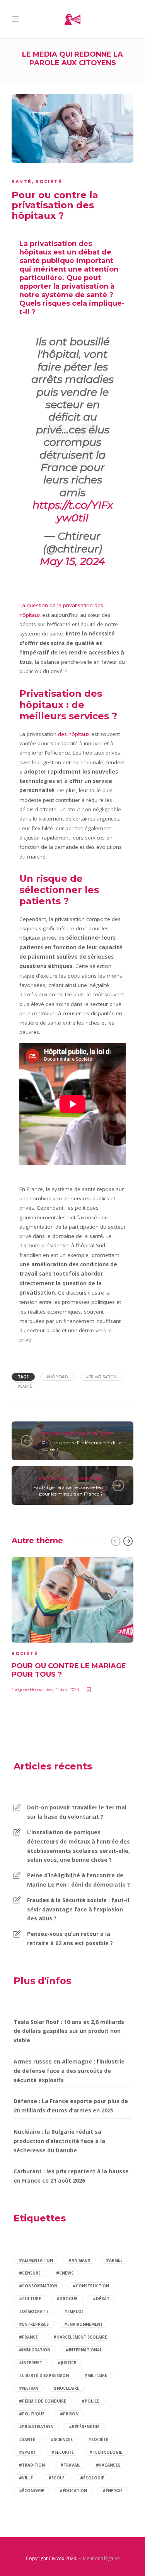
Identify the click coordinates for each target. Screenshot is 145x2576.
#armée (114, 2260)
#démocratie (34, 2311)
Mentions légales (101, 2558)
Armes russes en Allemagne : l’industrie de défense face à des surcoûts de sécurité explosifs (69, 2071)
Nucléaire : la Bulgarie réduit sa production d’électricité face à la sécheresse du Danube (59, 2141)
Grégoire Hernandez (32, 1690)
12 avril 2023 (67, 1690)
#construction (91, 2286)
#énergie (113, 2491)
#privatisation (101, 1377)
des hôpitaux (74, 734)
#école (56, 2478)
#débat (101, 2299)
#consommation (38, 2286)
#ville (26, 2478)
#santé (25, 1386)
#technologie (106, 2452)
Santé (22, 182)
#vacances (108, 2465)
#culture (30, 2299)
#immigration (35, 2350)
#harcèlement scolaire (80, 2337)
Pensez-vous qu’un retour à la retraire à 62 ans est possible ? (70, 1938)
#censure (30, 2273)
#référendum (84, 2427)
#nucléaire (67, 2388)
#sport (27, 2452)
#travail (70, 2465)
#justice (67, 2363)
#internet (31, 2363)
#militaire (96, 2375)
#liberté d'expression (44, 2375)
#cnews (65, 2273)
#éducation (73, 2491)
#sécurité (63, 2452)
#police (90, 2401)
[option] (72, 1623)
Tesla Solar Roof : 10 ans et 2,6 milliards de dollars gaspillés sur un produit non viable (69, 2031)
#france (28, 2337)
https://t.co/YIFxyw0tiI (73, 511)
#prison (69, 2414)
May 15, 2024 (72, 561)
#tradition (32, 2465)
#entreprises (34, 2324)
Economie (58, 1434)
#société (98, 2439)
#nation (29, 2388)
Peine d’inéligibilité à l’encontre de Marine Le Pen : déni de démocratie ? (78, 1880)
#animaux (79, 2260)
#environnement (84, 2324)
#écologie (92, 2478)
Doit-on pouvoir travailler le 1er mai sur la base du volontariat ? (77, 1812)
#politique (32, 2414)
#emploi (73, 2311)
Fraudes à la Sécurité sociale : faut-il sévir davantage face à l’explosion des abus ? (78, 1909)
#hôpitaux (57, 1377)
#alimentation (36, 2260)
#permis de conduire (43, 2401)
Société (49, 182)
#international (84, 2350)
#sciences (62, 2439)
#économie (32, 2491)
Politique (95, 1434)
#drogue (67, 2299)
